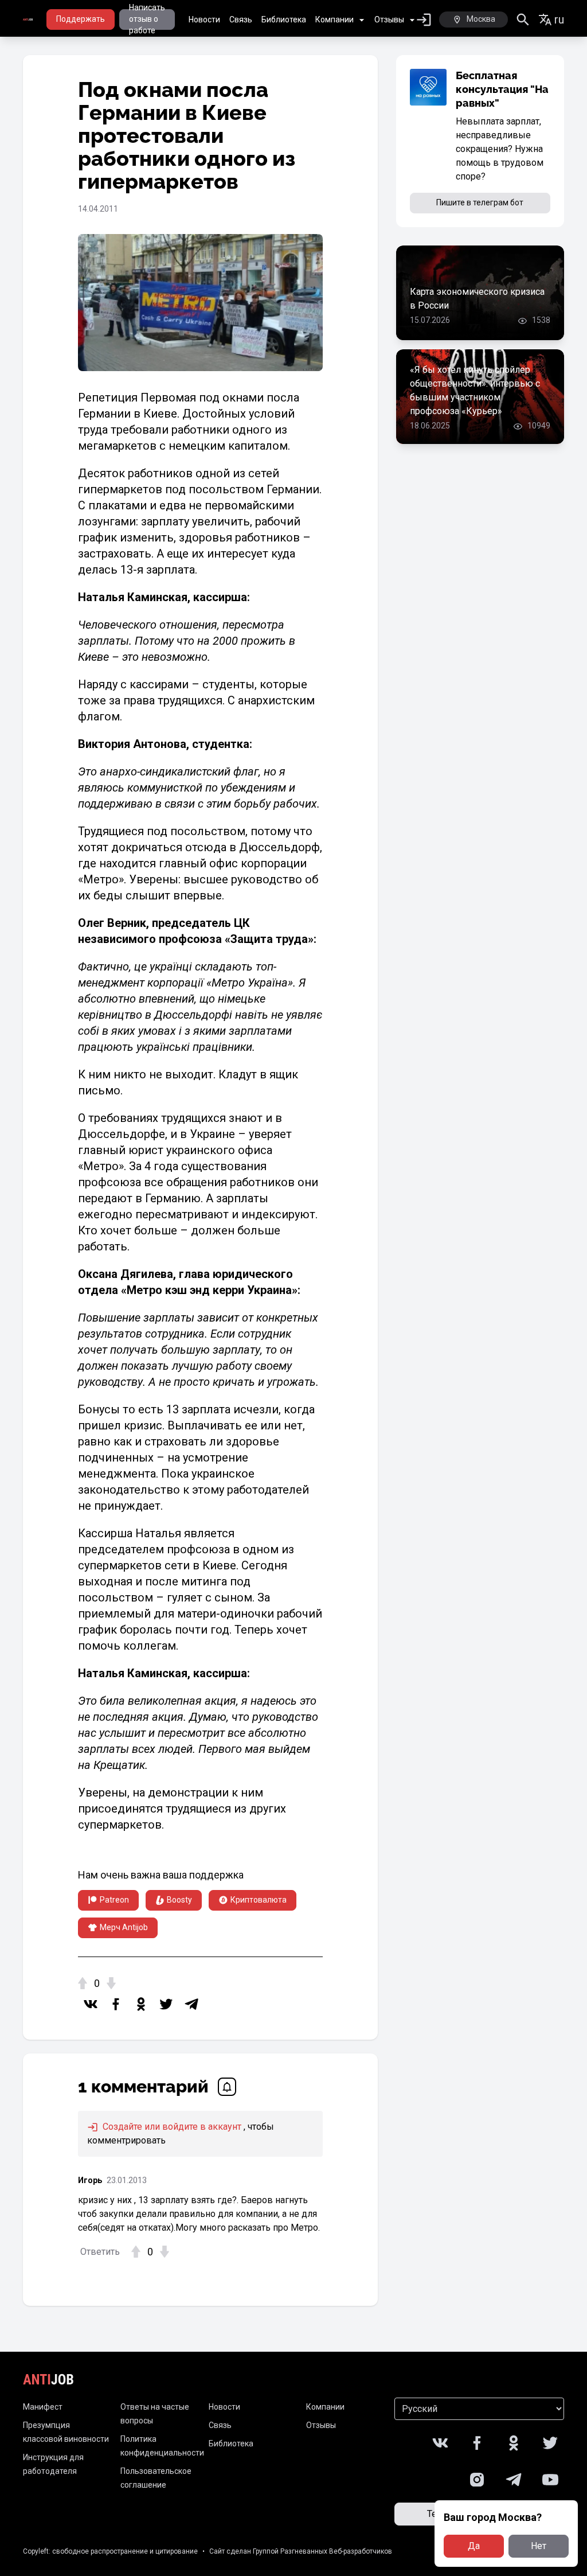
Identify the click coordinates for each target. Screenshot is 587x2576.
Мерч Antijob (124, 1927)
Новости (204, 20)
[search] (523, 20)
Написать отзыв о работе (147, 20)
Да (474, 2546)
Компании (334, 20)
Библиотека (284, 20)
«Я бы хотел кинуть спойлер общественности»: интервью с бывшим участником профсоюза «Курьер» (475, 390)
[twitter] (166, 2004)
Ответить (100, 2252)
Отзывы (389, 20)
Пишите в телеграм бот (480, 202)
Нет (539, 2546)
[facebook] (116, 2004)
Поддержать (81, 19)
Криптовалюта (259, 1900)
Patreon (114, 1900)
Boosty (179, 1900)
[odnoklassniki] (141, 2004)
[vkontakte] (91, 2004)
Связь (241, 20)
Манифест (43, 2407)
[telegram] (191, 2004)
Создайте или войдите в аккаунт (171, 2127)
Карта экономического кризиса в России (477, 299)
